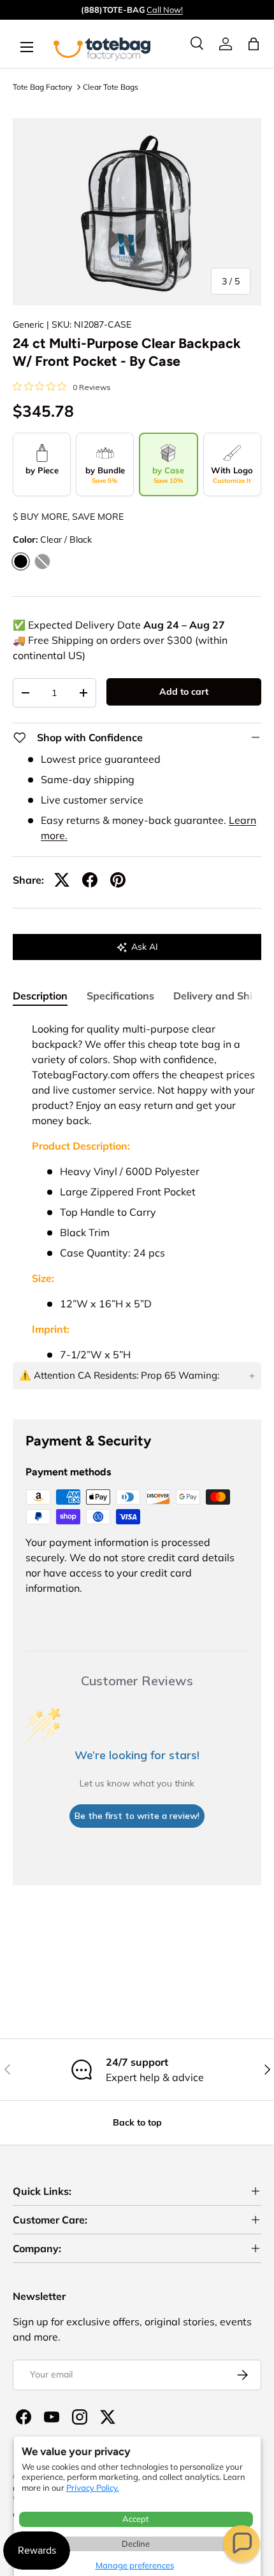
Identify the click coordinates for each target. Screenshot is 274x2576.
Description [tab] (40, 996)
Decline (136, 2544)
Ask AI (145, 947)
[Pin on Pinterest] (118, 880)
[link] (226, 44)
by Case (168, 475)
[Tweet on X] (62, 880)
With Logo (232, 475)
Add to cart (184, 692)
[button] (242, 2544)
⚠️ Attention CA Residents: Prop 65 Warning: (119, 1375)
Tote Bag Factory (42, 87)
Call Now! (165, 10)
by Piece (42, 470)
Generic (28, 324)
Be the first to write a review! (137, 1816)
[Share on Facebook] (90, 880)
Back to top (137, 2122)
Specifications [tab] (120, 996)
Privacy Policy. (93, 2488)
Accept (136, 2519)
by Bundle (105, 475)
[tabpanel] (137, 1210)
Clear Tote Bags (111, 87)
